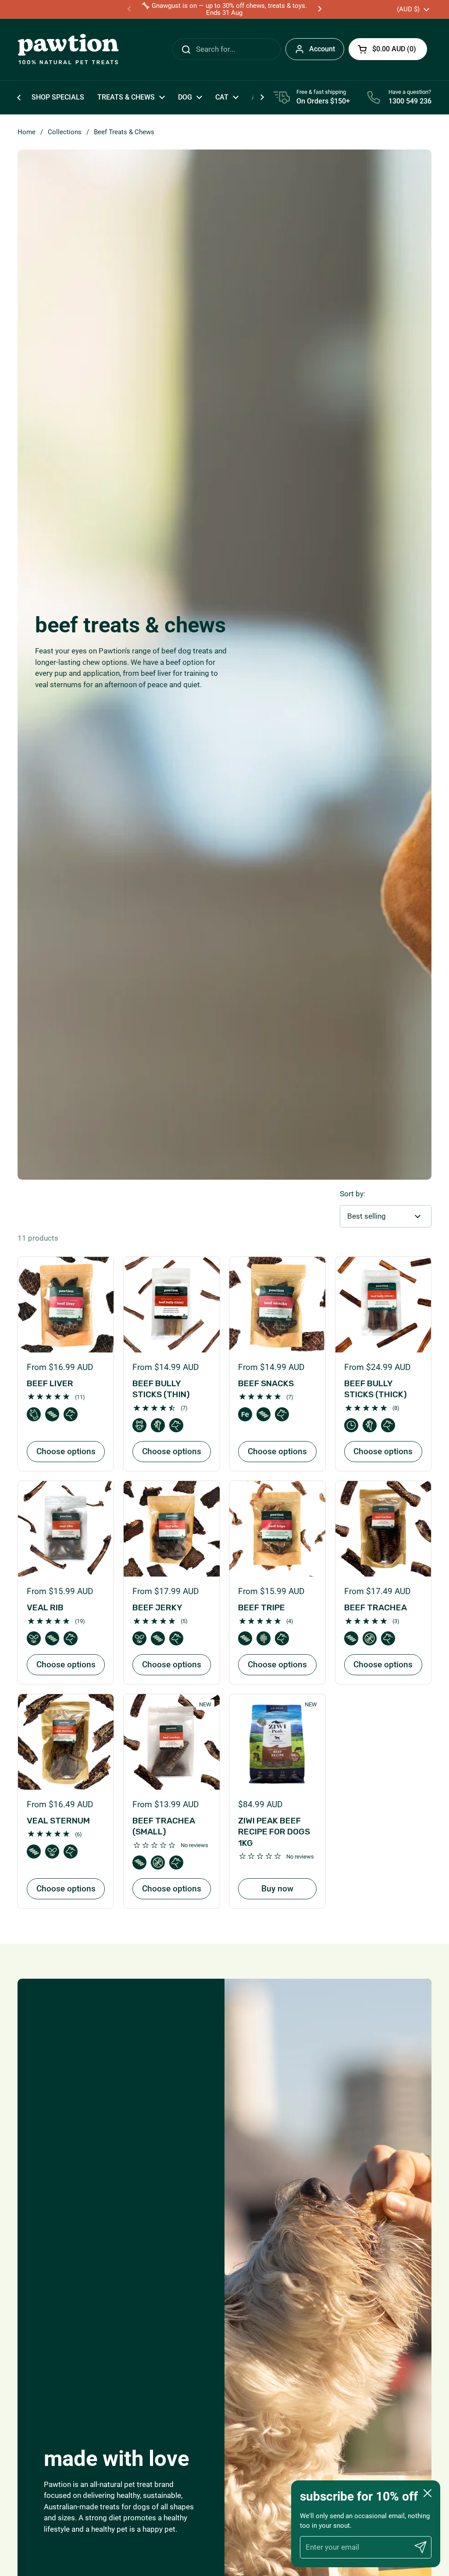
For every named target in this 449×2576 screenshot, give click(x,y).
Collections (65, 132)
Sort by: (353, 1194)
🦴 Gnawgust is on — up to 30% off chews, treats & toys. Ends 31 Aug (224, 9)
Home (27, 132)
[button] (388, 49)
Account (322, 49)
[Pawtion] (68, 50)
